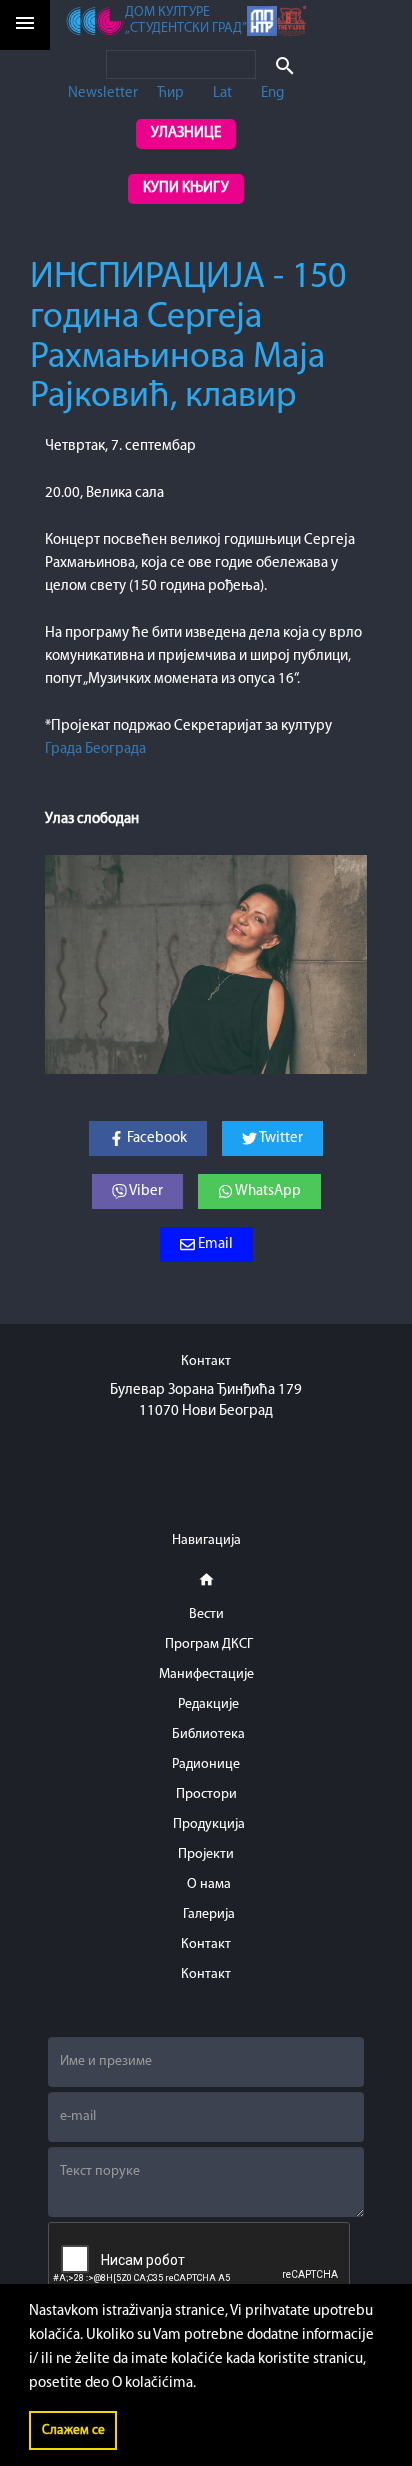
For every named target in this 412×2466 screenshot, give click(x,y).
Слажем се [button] (73, 2430)
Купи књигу (186, 188)
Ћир (170, 93)
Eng (272, 93)
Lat (222, 93)
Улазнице (186, 133)
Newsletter (103, 93)
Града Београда (95, 749)
